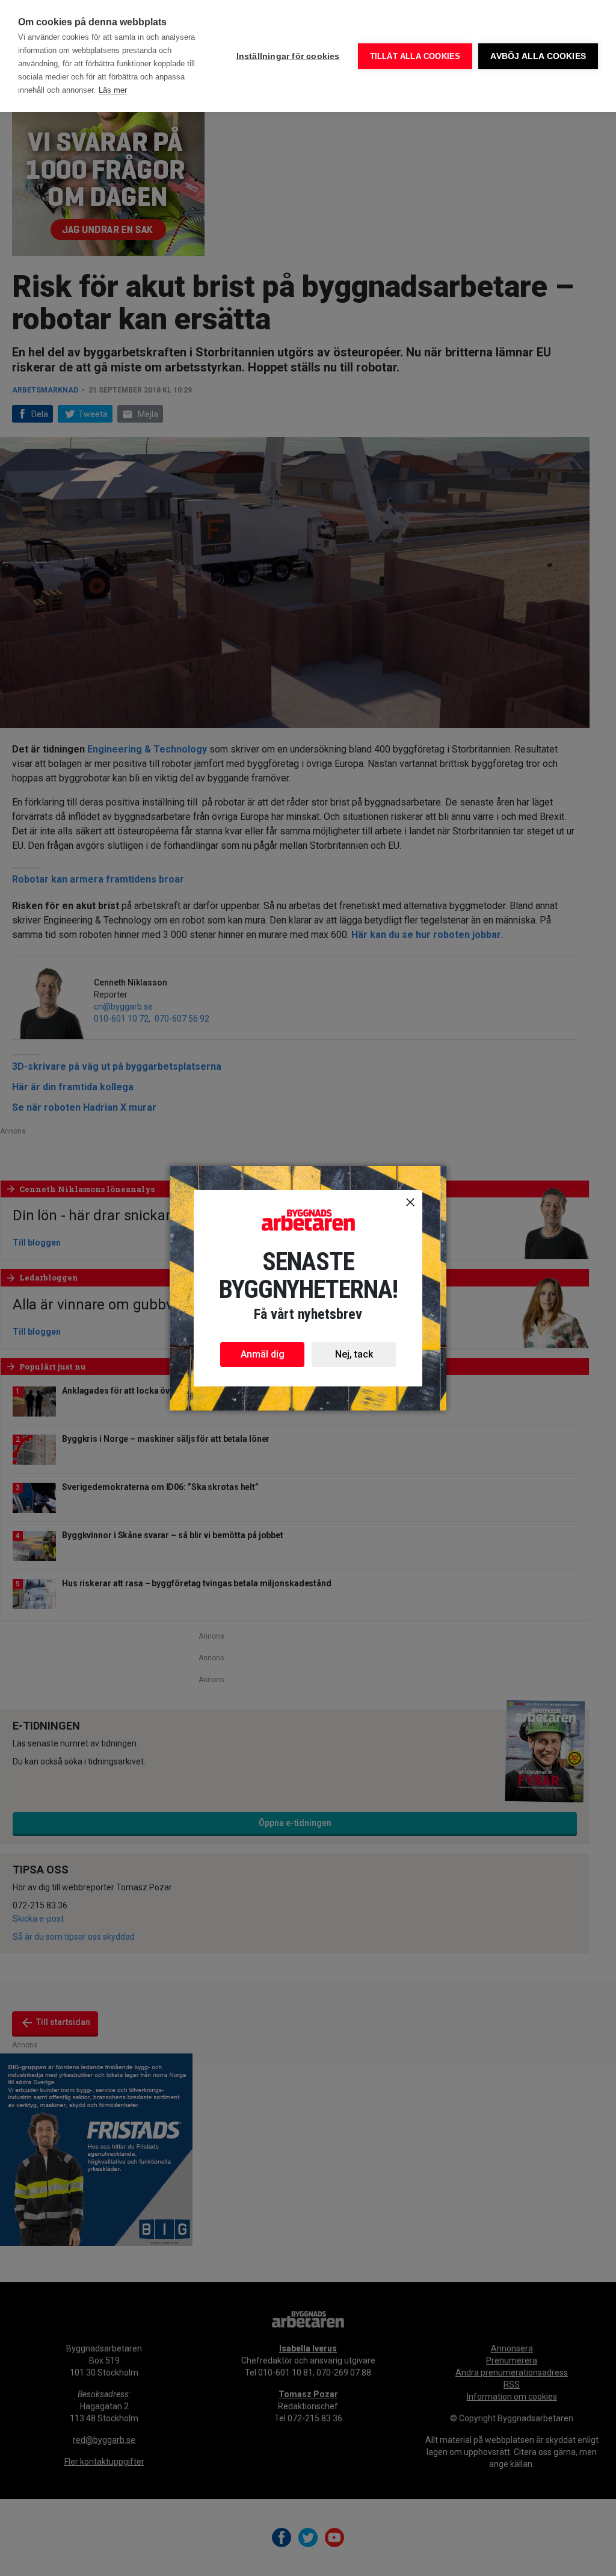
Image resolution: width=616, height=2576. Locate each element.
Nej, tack (354, 1354)
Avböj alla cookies (538, 56)
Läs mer (113, 90)
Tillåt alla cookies (415, 56)
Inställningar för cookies (288, 56)
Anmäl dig (263, 1354)
